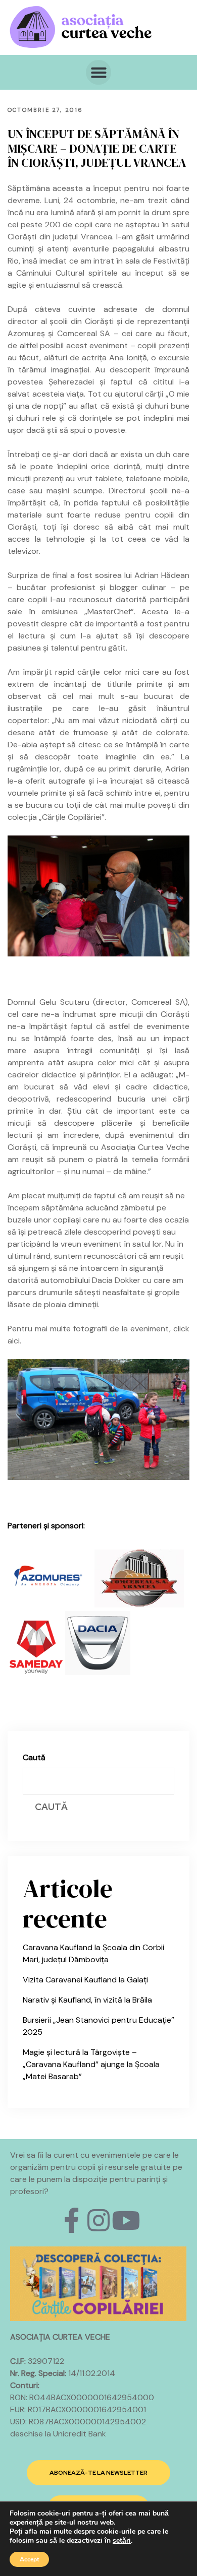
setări (122, 2541)
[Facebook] (71, 2220)
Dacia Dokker (116, 1280)
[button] (98, 73)
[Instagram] (98, 2220)
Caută (34, 1757)
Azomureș (26, 333)
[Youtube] (126, 2220)
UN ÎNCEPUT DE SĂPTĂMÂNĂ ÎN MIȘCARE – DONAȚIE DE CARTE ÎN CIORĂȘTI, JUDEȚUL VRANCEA (97, 148)
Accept (29, 2559)
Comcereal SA (84, 333)
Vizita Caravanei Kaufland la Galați (85, 1980)
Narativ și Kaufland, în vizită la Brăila (87, 2000)
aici (14, 1341)
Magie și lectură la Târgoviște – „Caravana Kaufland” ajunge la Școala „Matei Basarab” (91, 2064)
